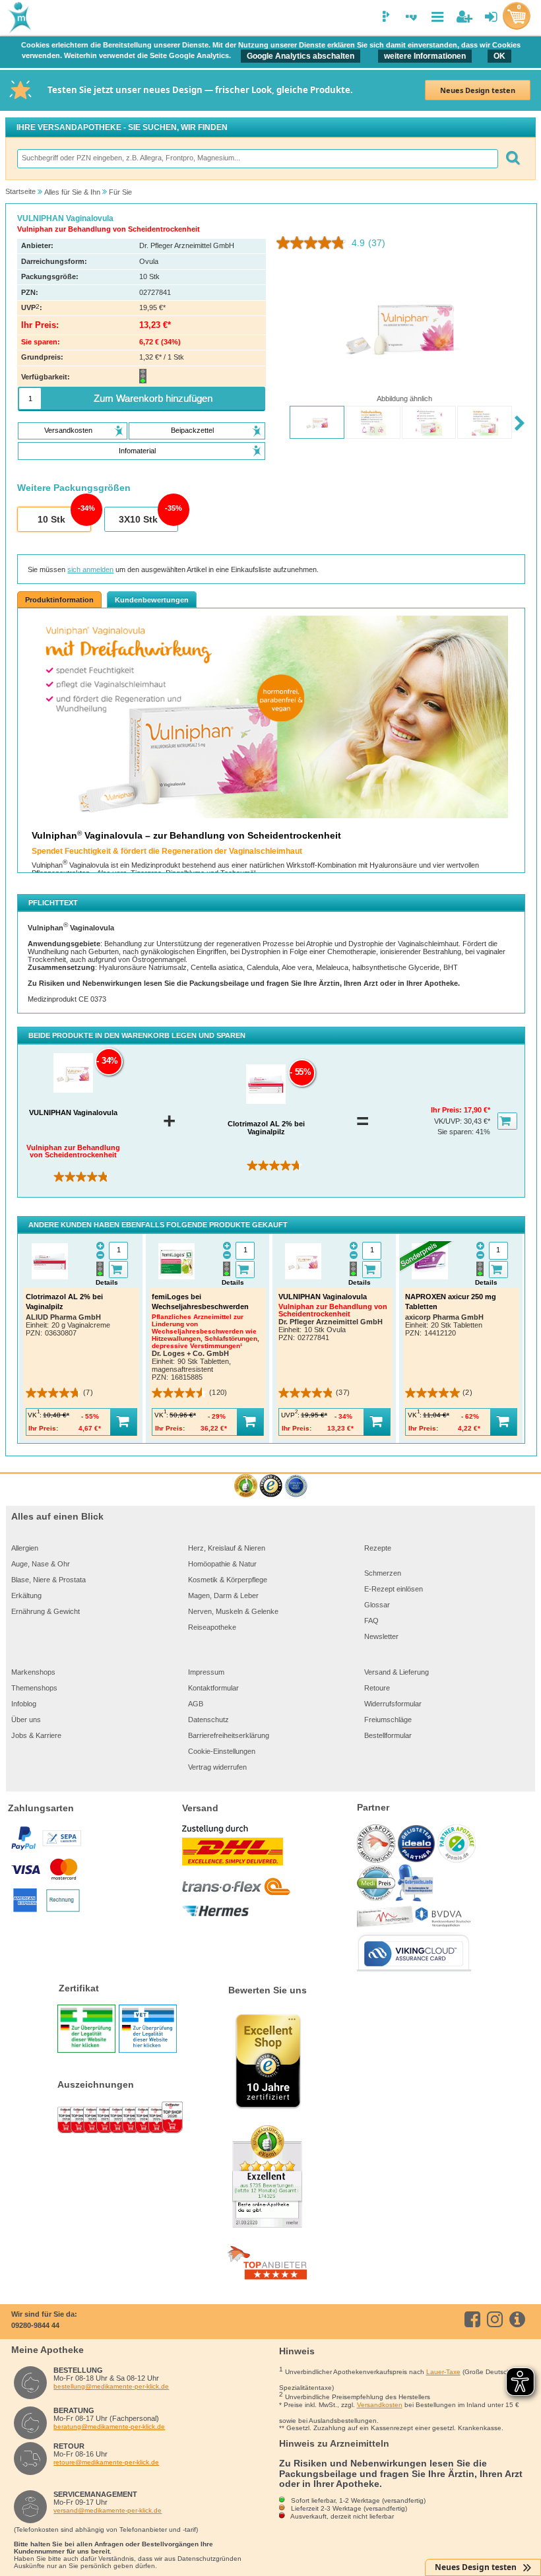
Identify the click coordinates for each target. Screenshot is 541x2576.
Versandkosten (380, 2405)
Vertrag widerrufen (217, 1767)
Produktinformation (59, 600)
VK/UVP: (449, 1121)
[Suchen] (512, 159)
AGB (196, 1704)
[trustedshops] (271, 1486)
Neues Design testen (478, 90)
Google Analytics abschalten (301, 56)
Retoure (377, 1688)
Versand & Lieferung (397, 1672)
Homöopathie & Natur (222, 1564)
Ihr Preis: (447, 1110)
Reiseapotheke (212, 1627)
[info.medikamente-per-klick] (520, 2319)
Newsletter (381, 1636)
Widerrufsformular (393, 1704)
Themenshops (34, 1688)
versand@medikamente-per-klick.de (108, 2510)
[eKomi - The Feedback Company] (246, 1486)
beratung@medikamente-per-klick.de (109, 2427)
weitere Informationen (425, 56)
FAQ (371, 1621)
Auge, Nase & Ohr (41, 1564)
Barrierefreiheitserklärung (229, 1735)
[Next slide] (520, 423)
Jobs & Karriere (36, 1735)
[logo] (18, 18)
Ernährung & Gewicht (46, 1611)
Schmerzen (383, 1573)
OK (499, 56)
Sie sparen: (457, 1132)
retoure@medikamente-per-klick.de (106, 2462)
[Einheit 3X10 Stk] (141, 520)
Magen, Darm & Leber (223, 1595)
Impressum (206, 1672)
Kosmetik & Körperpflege (228, 1580)
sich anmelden (90, 569)
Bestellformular (388, 1735)
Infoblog (24, 1704)
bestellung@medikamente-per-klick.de (111, 2386)
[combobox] (257, 159)
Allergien (25, 1548)
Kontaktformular (213, 1688)
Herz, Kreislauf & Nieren (227, 1548)
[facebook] (475, 2319)
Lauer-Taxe (443, 2372)
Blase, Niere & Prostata (48, 1580)
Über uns (26, 1720)
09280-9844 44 (35, 2325)
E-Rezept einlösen (394, 1589)
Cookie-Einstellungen (222, 1751)
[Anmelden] (491, 17)
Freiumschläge (388, 1720)
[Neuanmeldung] (464, 17)
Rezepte (378, 1548)
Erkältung (26, 1595)
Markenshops (33, 1672)
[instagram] (497, 2319)
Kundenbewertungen (152, 600)
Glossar (377, 1605)
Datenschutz (208, 1720)
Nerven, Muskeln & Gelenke (233, 1611)
